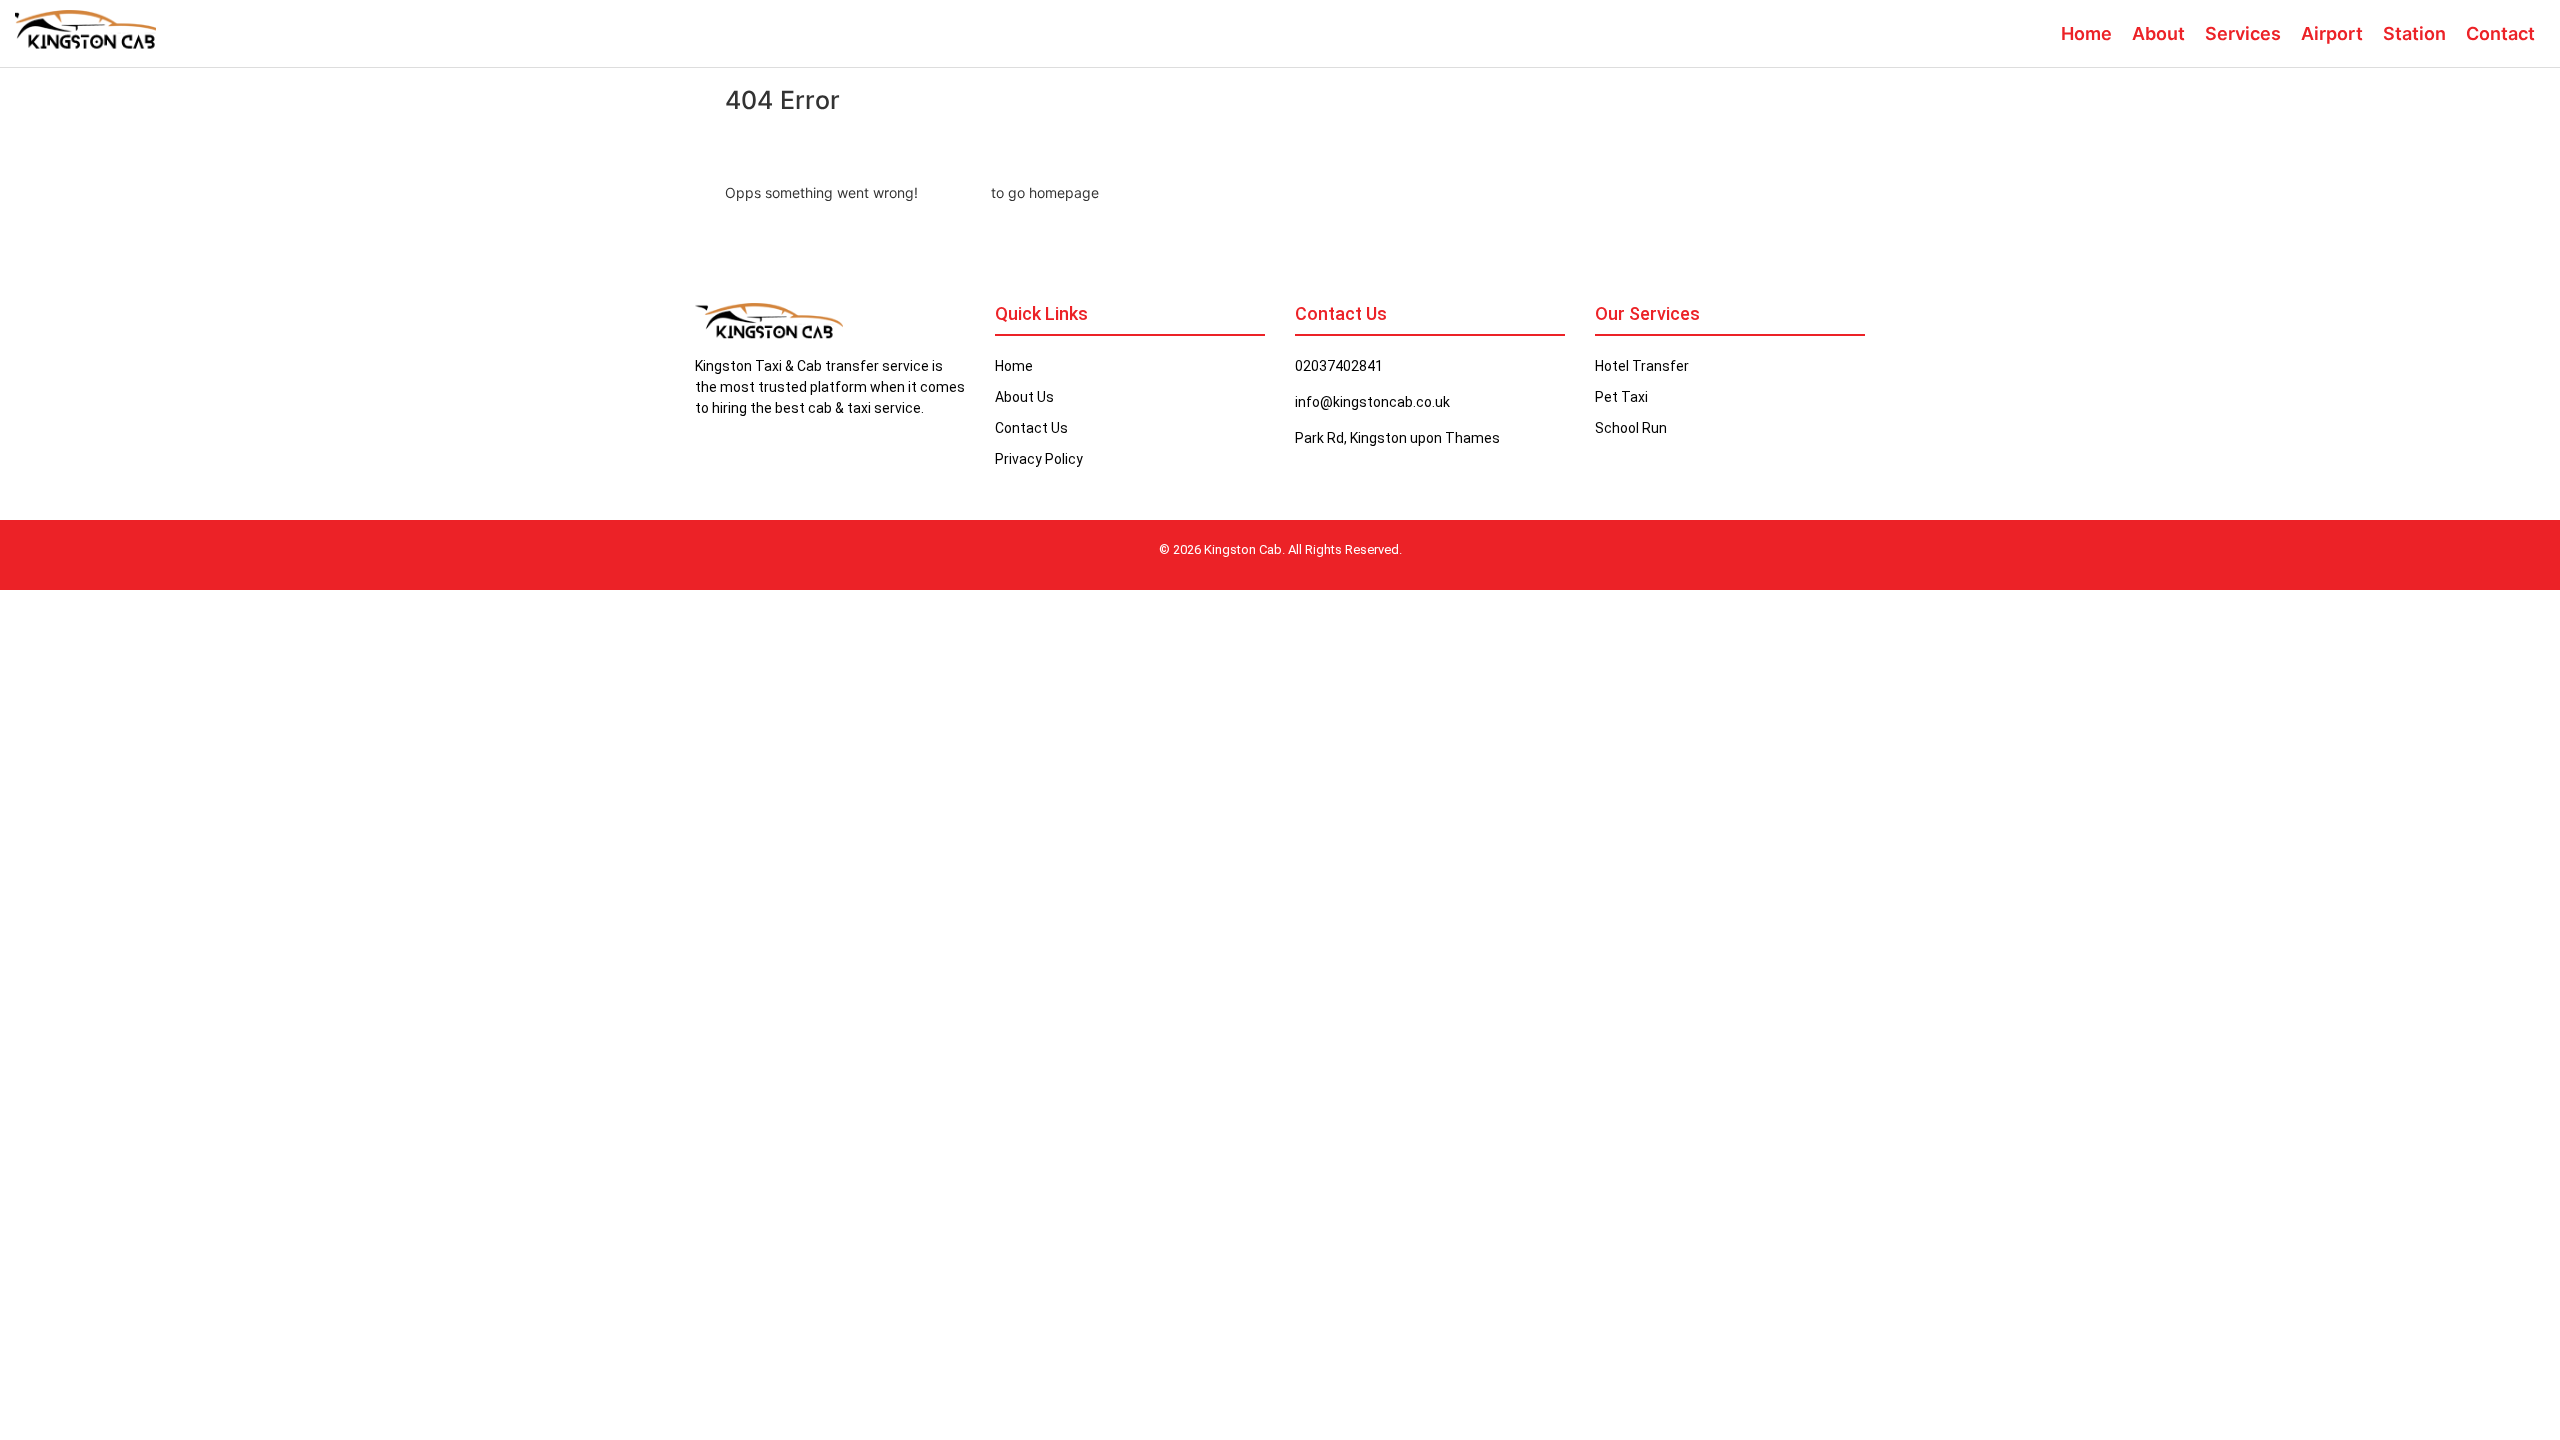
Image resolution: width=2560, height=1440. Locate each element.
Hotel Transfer (1642, 366)
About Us (1024, 397)
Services (2243, 33)
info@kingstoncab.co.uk (1372, 402)
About (2158, 33)
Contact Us (1031, 428)
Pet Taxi (1621, 397)
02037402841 (1339, 366)
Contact (2500, 33)
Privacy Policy (1039, 459)
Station (2414, 33)
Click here (954, 192)
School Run (1631, 428)
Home (2086, 33)
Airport (2332, 33)
